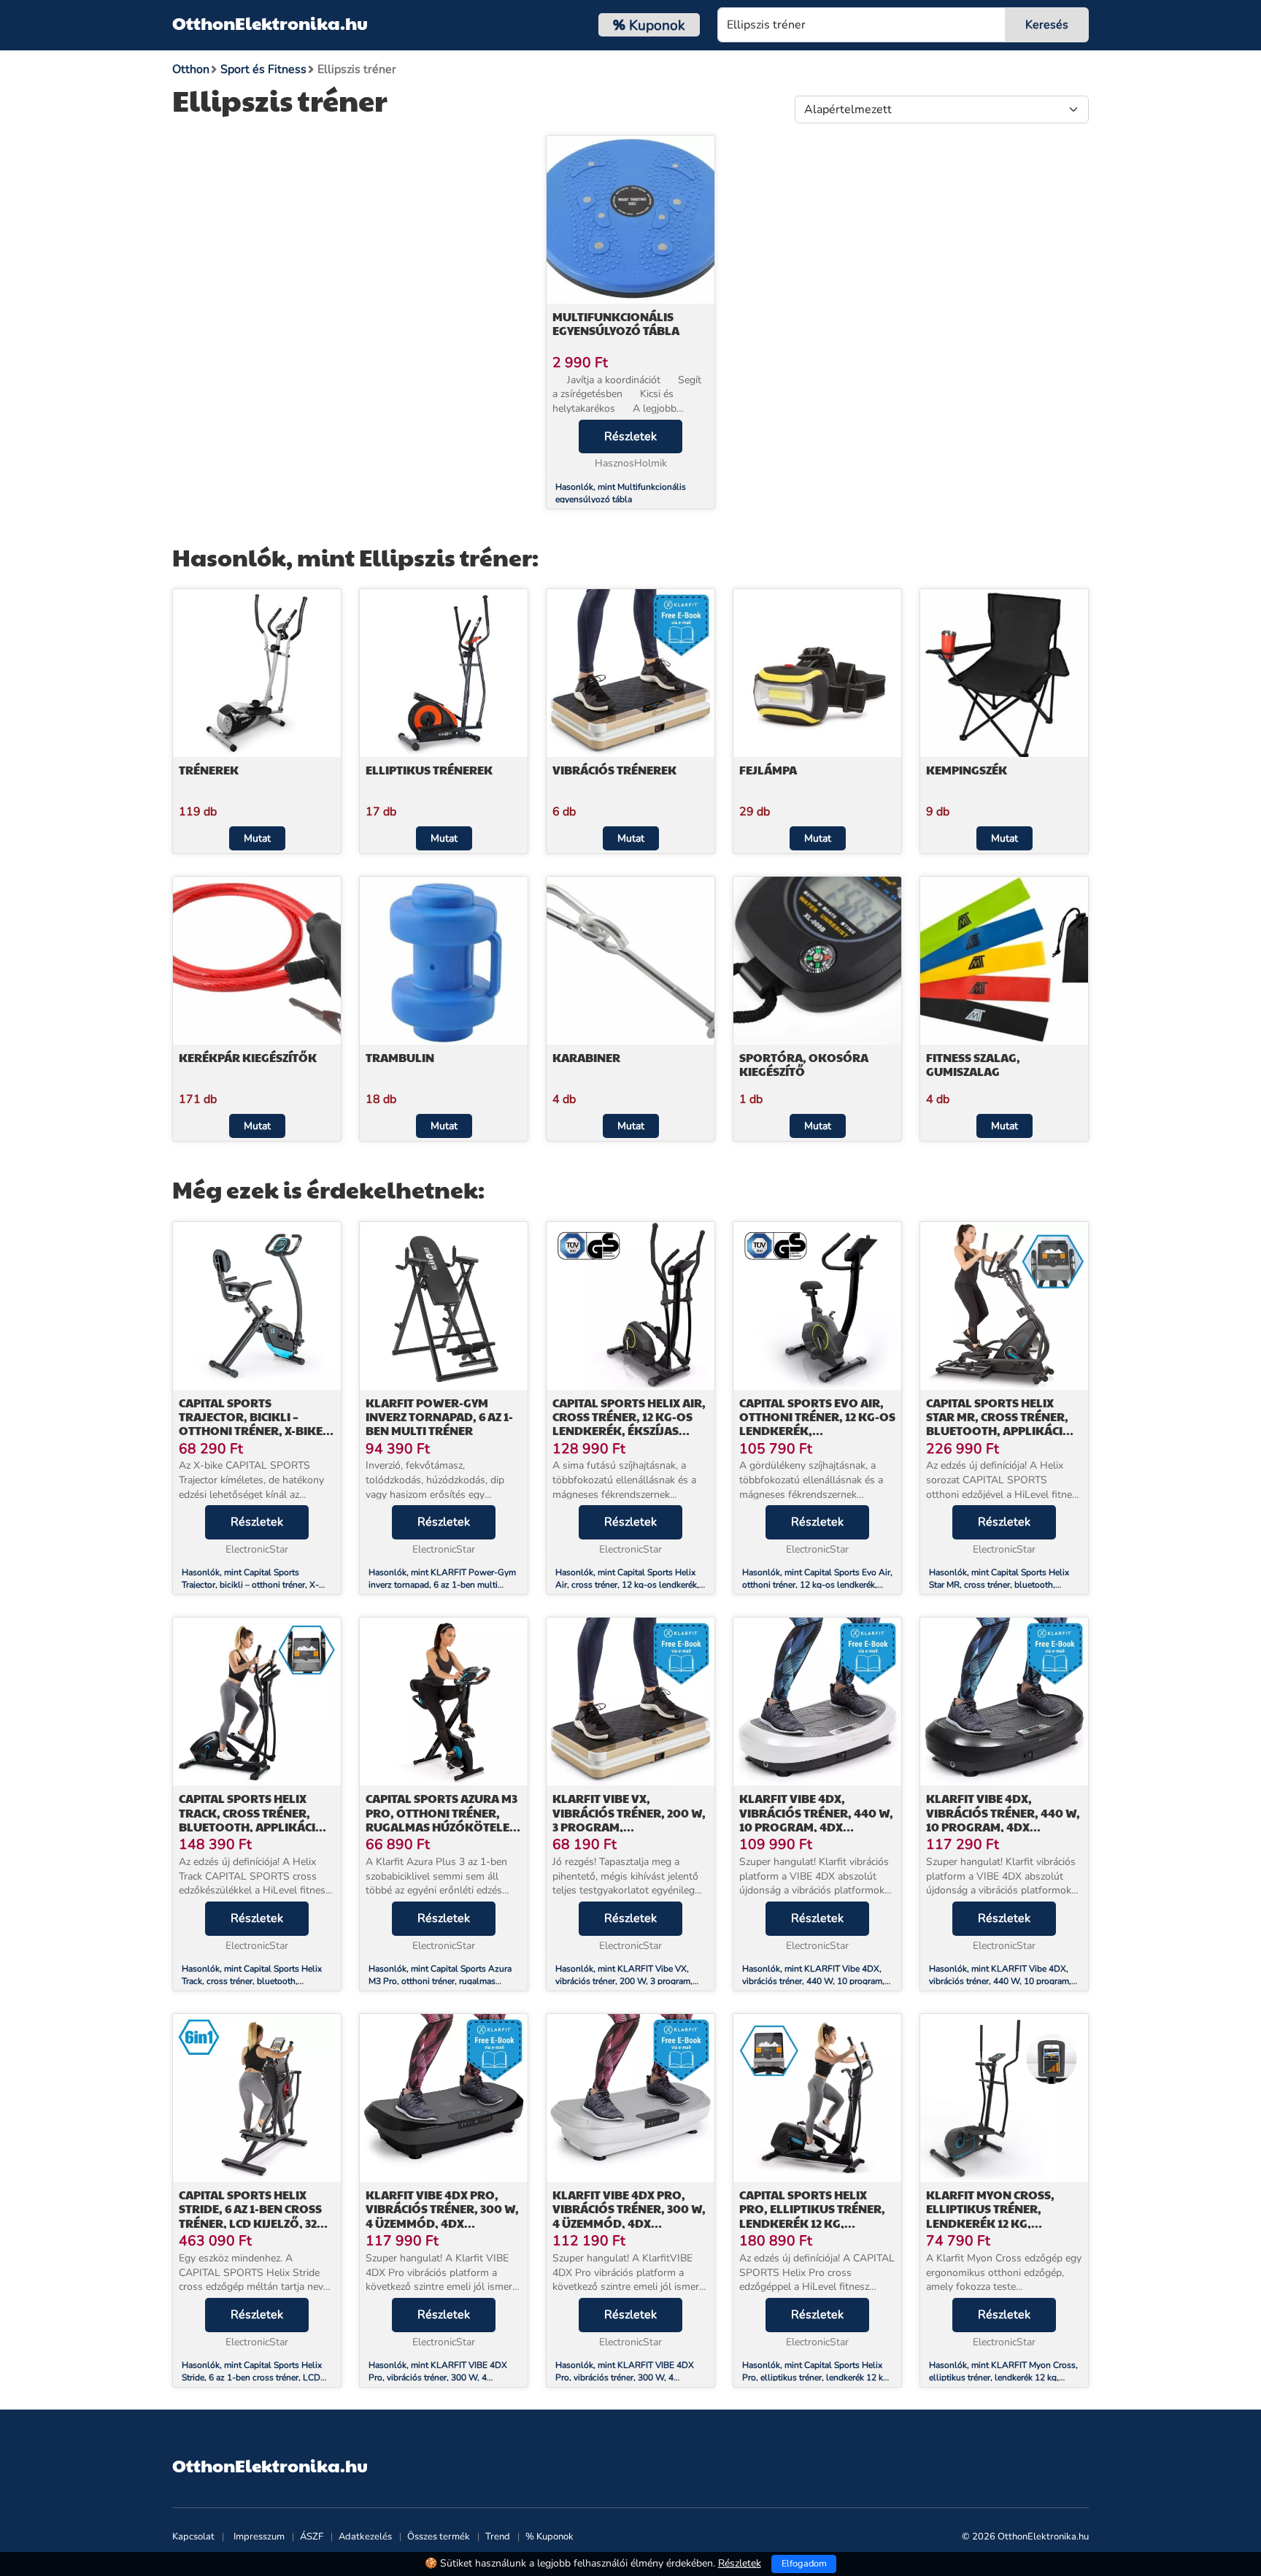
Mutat (257, 838)
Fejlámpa (768, 770)
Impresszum (259, 2537)
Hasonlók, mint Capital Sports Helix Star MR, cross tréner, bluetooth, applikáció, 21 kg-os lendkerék (999, 1585)
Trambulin (400, 1057)
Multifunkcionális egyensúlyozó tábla (616, 323)
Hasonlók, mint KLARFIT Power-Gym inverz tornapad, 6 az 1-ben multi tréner (442, 1585)
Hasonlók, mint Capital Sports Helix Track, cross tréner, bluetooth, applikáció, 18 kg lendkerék (252, 1981)
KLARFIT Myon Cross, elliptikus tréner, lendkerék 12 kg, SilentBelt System (990, 2216)
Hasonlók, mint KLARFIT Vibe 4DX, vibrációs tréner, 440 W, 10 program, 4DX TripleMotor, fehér (813, 1981)
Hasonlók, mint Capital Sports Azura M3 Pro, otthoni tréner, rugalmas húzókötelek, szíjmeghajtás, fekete (440, 1981)
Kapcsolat (193, 2537)
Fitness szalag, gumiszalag (973, 1064)
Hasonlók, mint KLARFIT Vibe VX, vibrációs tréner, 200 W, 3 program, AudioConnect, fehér (624, 1981)
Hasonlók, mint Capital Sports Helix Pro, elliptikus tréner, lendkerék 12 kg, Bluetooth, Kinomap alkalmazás (816, 2377)
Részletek (630, 437)
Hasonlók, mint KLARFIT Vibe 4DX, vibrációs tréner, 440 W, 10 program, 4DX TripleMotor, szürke (1000, 1981)
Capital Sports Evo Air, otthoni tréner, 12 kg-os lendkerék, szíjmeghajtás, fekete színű (817, 1431)
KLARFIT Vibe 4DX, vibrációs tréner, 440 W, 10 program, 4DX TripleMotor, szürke (1003, 1819)
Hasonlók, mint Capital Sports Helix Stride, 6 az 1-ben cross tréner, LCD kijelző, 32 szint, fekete (252, 2377)
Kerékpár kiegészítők (248, 1057)
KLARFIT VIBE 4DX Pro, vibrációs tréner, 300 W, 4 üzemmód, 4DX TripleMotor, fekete (442, 2216)
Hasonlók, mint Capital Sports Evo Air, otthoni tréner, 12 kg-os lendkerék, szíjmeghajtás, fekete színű (817, 1585)
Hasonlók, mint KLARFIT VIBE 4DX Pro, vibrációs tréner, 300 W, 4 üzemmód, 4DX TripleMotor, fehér (625, 2377)
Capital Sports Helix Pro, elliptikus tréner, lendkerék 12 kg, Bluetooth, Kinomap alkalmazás (812, 2223)
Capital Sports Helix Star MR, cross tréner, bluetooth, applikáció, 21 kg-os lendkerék (1001, 1424)
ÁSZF (312, 2537)
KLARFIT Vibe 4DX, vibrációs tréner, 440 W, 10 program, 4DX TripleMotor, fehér (816, 1819)
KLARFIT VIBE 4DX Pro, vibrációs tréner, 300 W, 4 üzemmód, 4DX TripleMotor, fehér (629, 2216)
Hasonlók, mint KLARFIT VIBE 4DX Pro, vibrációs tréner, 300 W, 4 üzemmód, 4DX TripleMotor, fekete (438, 2377)
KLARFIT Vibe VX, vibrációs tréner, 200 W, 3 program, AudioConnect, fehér (629, 1819)
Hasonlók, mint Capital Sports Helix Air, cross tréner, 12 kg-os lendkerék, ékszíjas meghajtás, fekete (627, 1585)
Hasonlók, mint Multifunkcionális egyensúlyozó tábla (621, 493)
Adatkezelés (365, 2537)
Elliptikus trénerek (429, 770)
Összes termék (439, 2537)
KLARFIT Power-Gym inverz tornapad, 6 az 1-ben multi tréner (439, 1416)
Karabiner (586, 1057)
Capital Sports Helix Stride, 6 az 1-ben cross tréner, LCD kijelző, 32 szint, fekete (250, 2216)
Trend (498, 2537)
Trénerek (209, 770)
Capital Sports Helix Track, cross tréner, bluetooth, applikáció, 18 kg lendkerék (254, 1819)
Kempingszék (967, 770)
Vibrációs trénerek (614, 770)
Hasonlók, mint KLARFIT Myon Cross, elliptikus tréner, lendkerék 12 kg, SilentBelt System (1003, 2377)
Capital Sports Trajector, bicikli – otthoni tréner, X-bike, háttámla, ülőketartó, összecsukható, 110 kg (253, 1431)
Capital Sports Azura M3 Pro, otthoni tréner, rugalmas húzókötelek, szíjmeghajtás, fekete (444, 1819)
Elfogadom (804, 2564)
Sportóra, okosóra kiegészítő (804, 1064)
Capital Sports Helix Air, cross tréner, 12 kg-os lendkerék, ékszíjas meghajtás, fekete (629, 1424)
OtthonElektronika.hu (270, 23)
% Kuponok (549, 2537)
